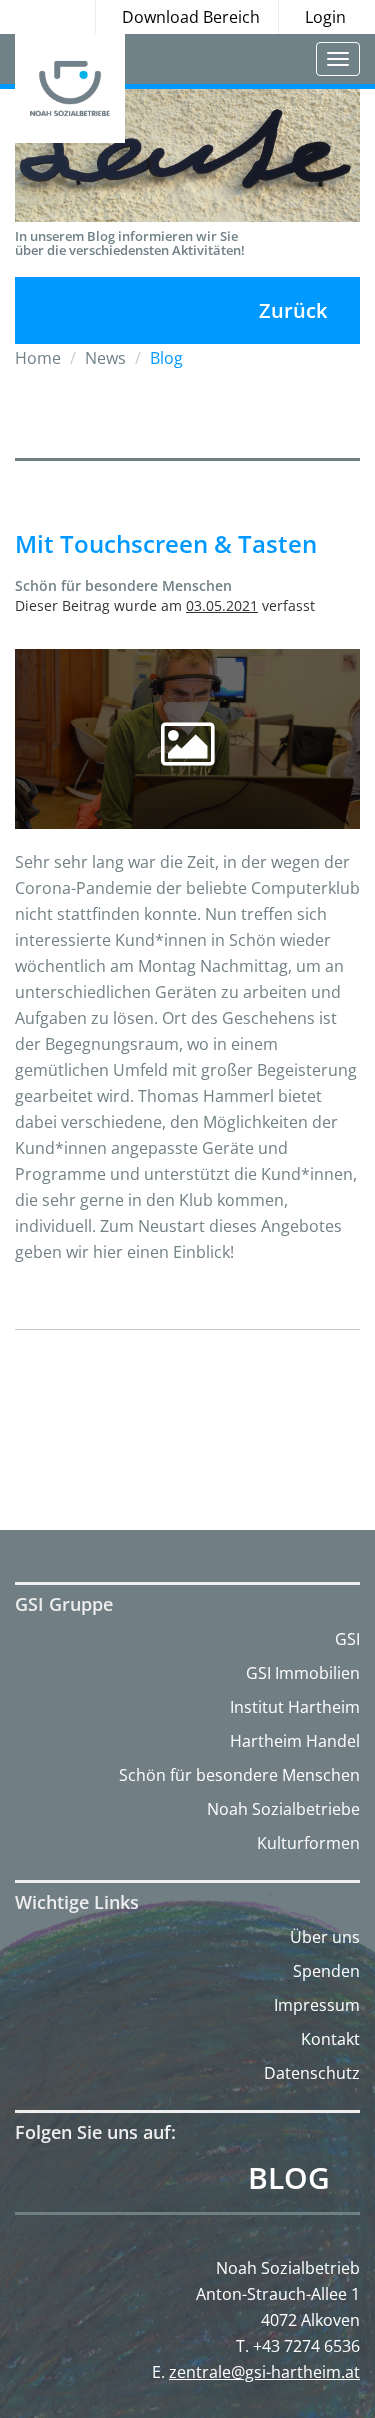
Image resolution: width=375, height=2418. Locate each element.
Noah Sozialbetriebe (283, 1809)
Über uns (325, 1937)
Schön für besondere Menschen (239, 1775)
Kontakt (330, 2039)
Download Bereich (191, 17)
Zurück (293, 310)
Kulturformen (308, 1843)
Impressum (317, 2005)
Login (325, 17)
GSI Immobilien (303, 1673)
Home (38, 358)
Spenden (326, 1971)
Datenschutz (312, 2073)
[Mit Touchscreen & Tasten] (187, 739)
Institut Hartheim (295, 1707)
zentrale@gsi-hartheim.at (264, 2372)
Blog (289, 2178)
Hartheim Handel (295, 1741)
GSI (347, 1639)
